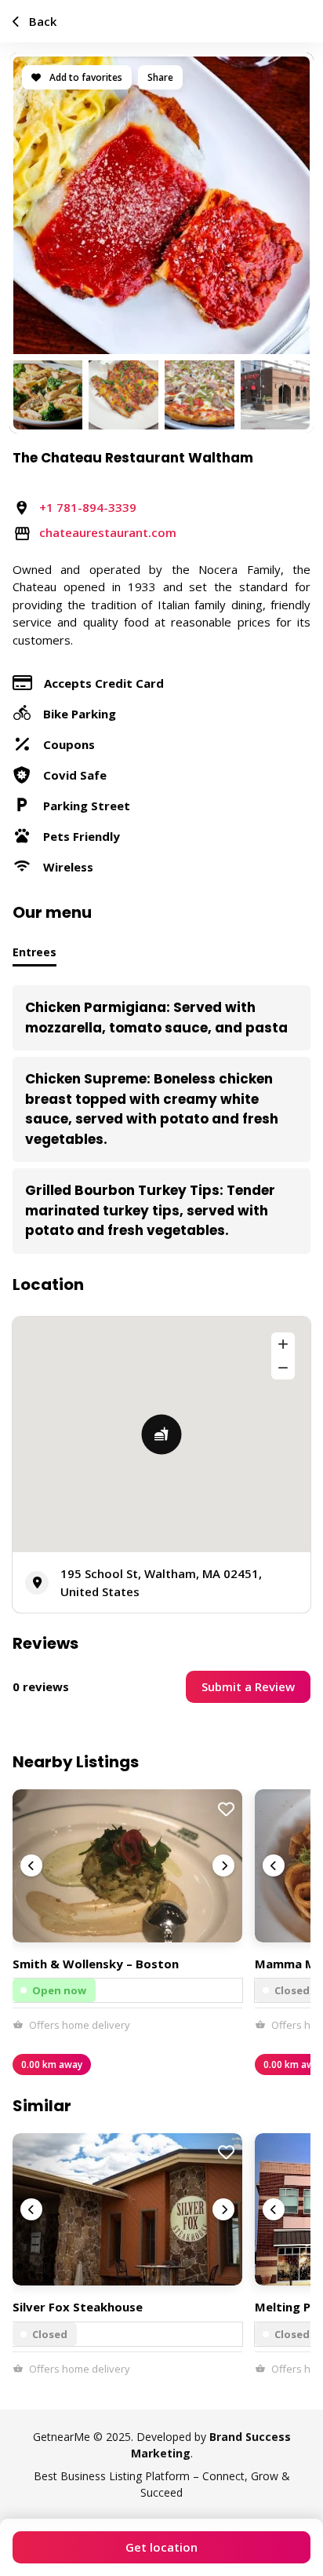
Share (160, 77)
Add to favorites (85, 77)
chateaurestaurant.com (108, 532)
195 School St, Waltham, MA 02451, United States (161, 1582)
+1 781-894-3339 (88, 507)
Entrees (34, 952)
